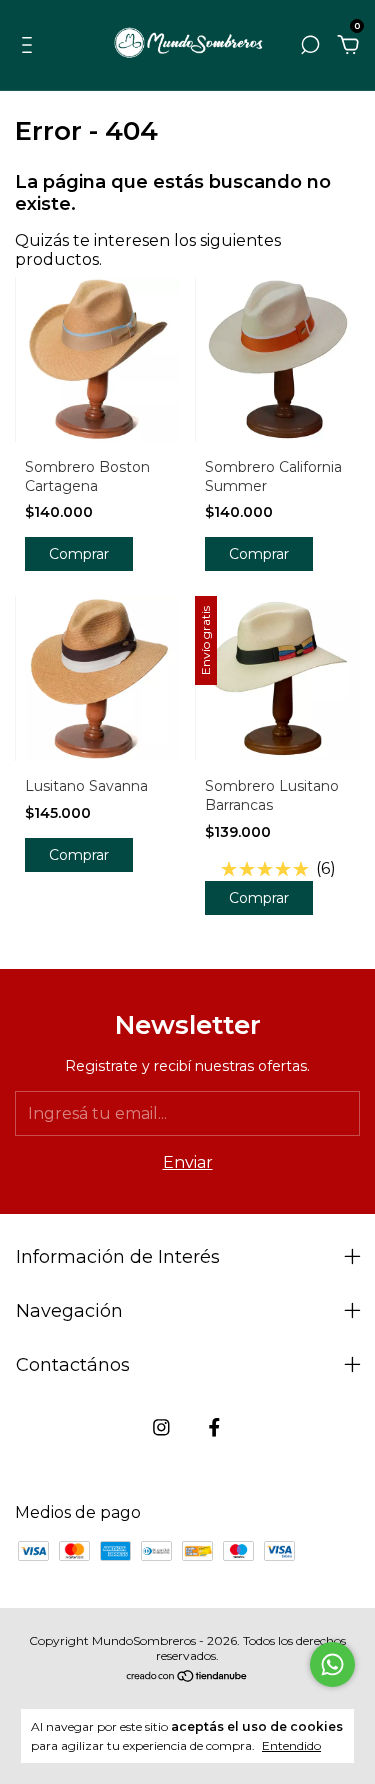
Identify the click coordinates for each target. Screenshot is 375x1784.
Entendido (291, 1745)
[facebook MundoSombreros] (214, 1427)
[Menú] (30, 45)
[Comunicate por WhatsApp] (332, 1664)
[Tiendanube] (187, 1677)
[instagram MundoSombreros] (161, 1427)
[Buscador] (310, 45)
